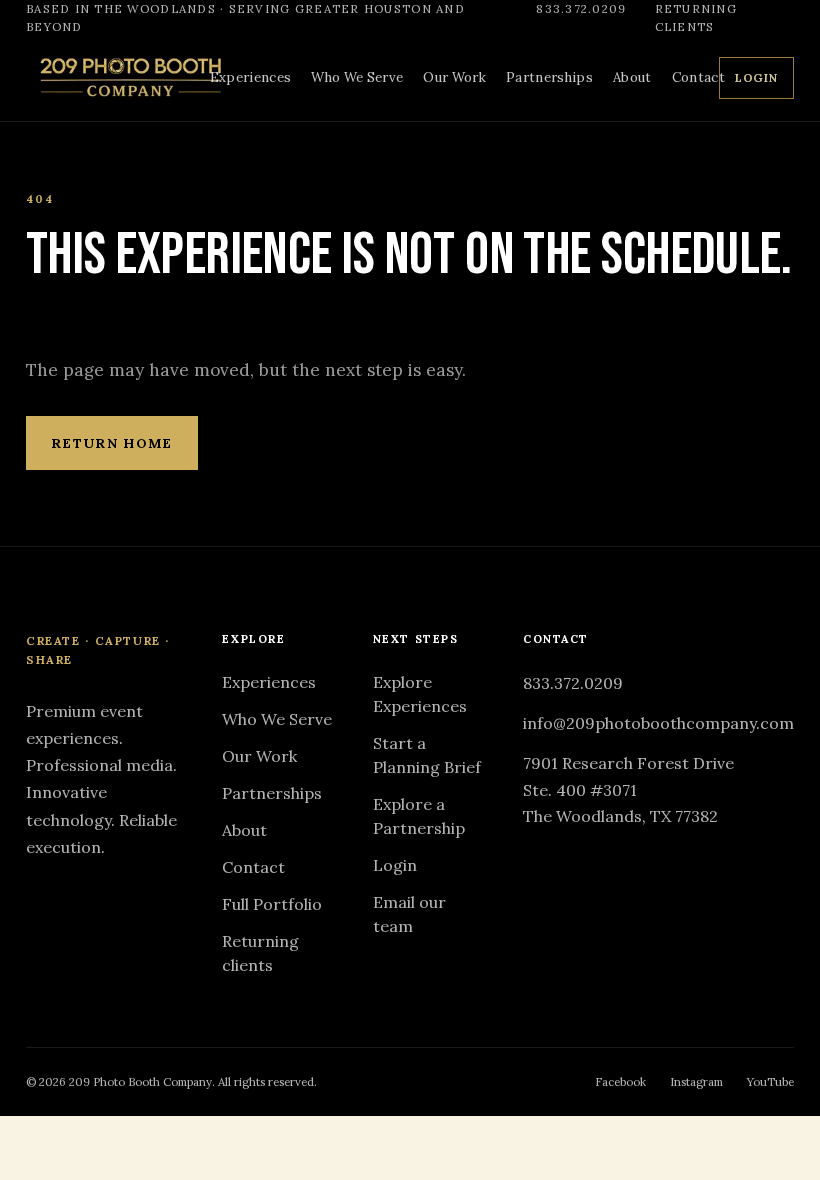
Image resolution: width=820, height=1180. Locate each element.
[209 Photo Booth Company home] (130, 78)
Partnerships (549, 77)
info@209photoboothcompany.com (658, 723)
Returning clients (696, 17)
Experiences (251, 77)
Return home (112, 443)
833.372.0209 (581, 8)
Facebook (620, 1081)
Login (756, 77)
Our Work (454, 77)
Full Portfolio (272, 904)
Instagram (696, 1081)
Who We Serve (357, 77)
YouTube (770, 1081)
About (632, 77)
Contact (698, 77)
